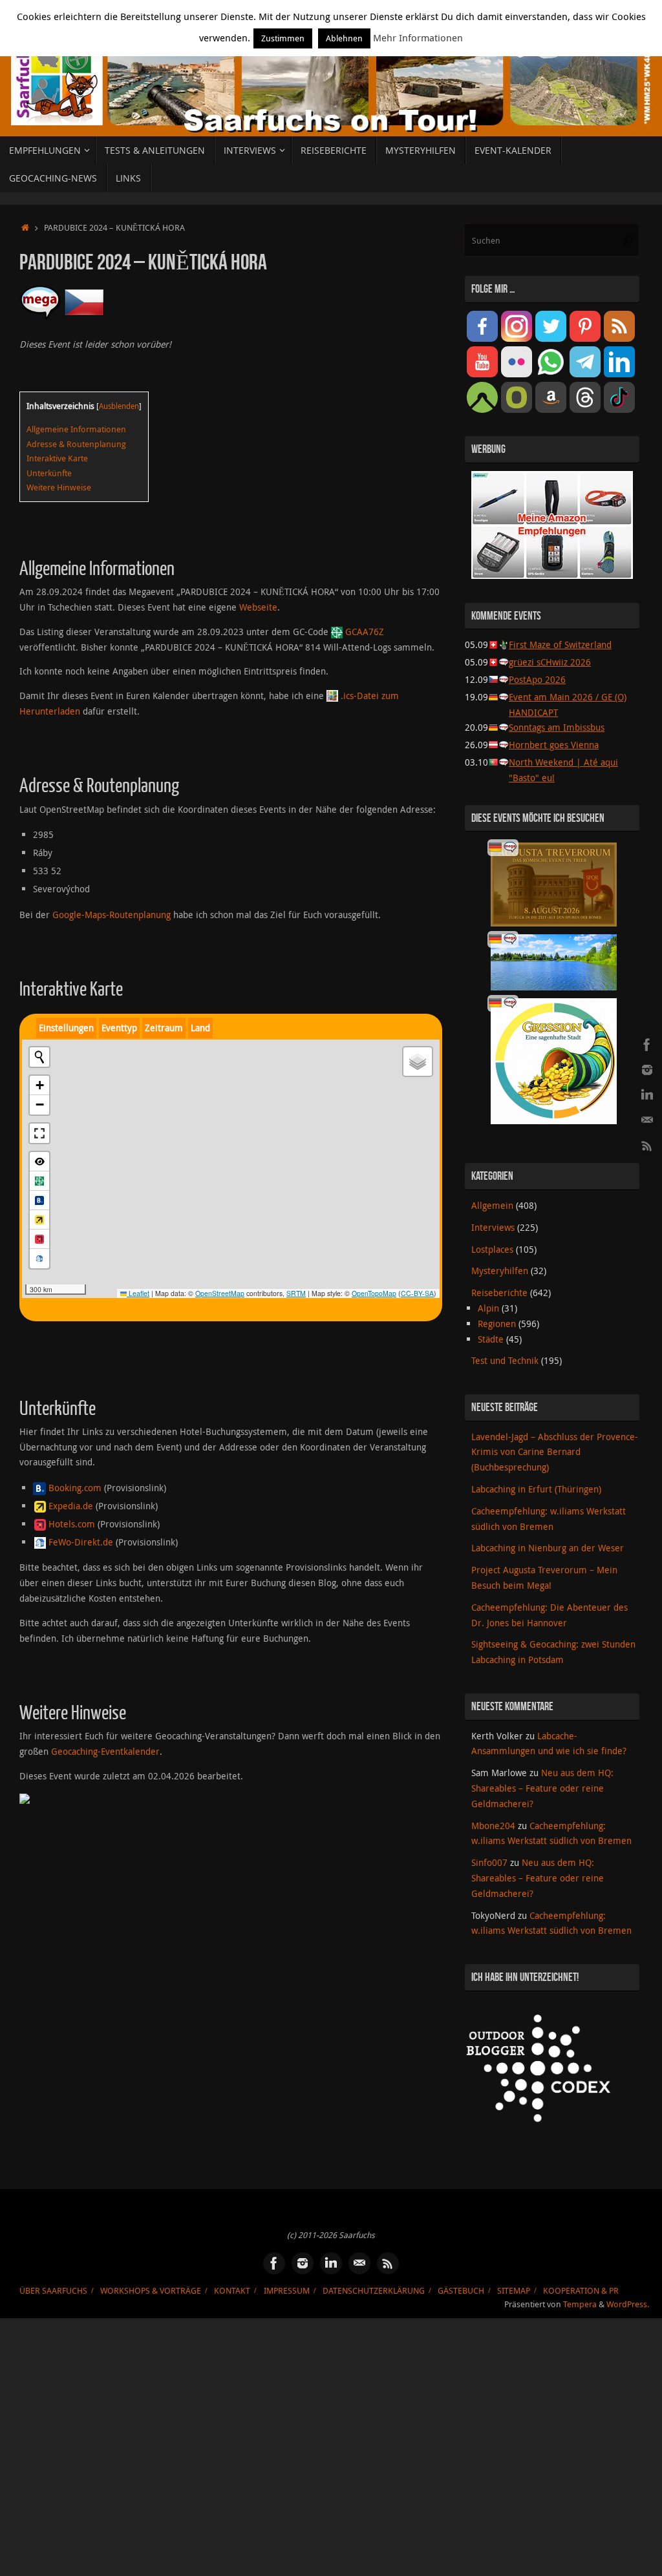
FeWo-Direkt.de (81, 1542)
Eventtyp (119, 1028)
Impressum (287, 2291)
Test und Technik (505, 1360)
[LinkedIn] (647, 1095)
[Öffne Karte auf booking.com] (39, 1200)
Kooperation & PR (581, 2291)
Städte (491, 1339)
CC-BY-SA (417, 1293)
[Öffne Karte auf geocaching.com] (39, 1181)
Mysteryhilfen (500, 1271)
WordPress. (628, 2304)
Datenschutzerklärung (374, 2291)
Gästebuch (461, 2291)
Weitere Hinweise (59, 487)
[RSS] (647, 1146)
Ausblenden (119, 406)
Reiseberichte (499, 1293)
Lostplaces (492, 1249)
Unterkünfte (49, 473)
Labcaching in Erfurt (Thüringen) (536, 1489)
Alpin (488, 1308)
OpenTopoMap (374, 1293)
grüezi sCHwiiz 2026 (550, 662)
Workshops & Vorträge (151, 2291)
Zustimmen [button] (283, 38)
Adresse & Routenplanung (76, 444)
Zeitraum (164, 1028)
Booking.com (75, 1488)
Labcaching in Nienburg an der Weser (548, 1548)
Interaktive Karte (57, 458)
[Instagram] (647, 1070)
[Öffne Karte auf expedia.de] (39, 1220)
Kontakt (232, 2291)
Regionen (497, 1324)
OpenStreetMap (220, 1293)
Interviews (493, 1227)
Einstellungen (66, 1028)
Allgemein (492, 1205)
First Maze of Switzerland (560, 644)
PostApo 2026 (537, 679)
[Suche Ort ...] (39, 1057)
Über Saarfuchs (53, 2291)
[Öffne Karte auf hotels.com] (39, 1239)
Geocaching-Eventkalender (105, 1751)
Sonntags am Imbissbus (557, 727)
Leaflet (138, 1293)
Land (200, 1028)
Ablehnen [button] (344, 38)
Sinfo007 (489, 1862)
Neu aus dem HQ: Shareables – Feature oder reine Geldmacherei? (542, 1788)
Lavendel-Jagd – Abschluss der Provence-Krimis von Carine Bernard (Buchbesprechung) (555, 1452)
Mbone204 (493, 1826)
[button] (39, 1085)
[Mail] (647, 1120)
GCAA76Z (365, 632)
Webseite (258, 607)
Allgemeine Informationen (76, 429)
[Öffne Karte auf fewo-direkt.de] (39, 1259)
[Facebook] (647, 1045)
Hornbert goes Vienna (554, 745)
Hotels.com (72, 1524)
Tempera (580, 2304)
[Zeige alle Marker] (39, 1162)
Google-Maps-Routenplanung (112, 915)
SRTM (296, 1293)
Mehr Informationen (418, 37)
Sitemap (514, 2291)
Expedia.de (71, 1506)
